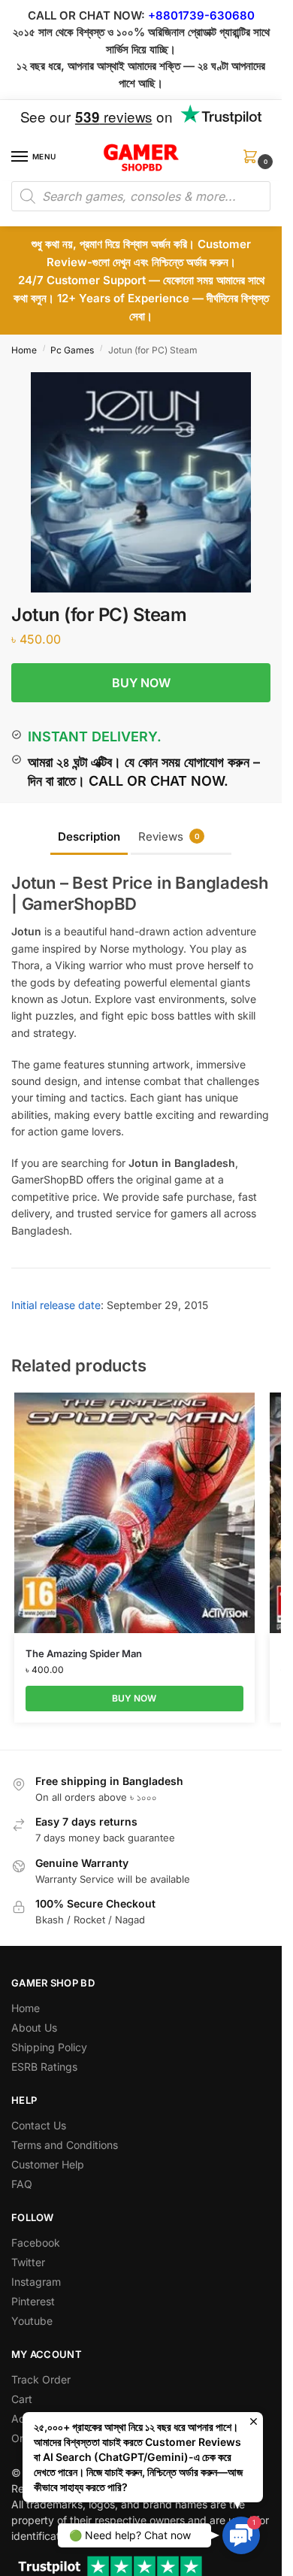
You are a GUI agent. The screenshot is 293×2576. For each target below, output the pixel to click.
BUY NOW (141, 683)
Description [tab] (89, 836)
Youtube (32, 2321)
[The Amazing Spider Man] (134, 1513)
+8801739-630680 (201, 15)
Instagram (36, 2282)
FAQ (22, 2184)
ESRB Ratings (44, 2067)
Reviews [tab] (169, 836)
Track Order (41, 2379)
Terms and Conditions (65, 2145)
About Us (34, 2027)
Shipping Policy (49, 2047)
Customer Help (48, 2164)
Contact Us (39, 2125)
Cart (22, 2399)
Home (24, 350)
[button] (253, 161)
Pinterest (33, 2301)
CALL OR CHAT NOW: (86, 15)
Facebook (36, 2243)
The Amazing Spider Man (84, 1653)
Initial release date (56, 1305)
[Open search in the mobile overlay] (141, 196)
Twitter (28, 2262)
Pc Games (72, 350)
